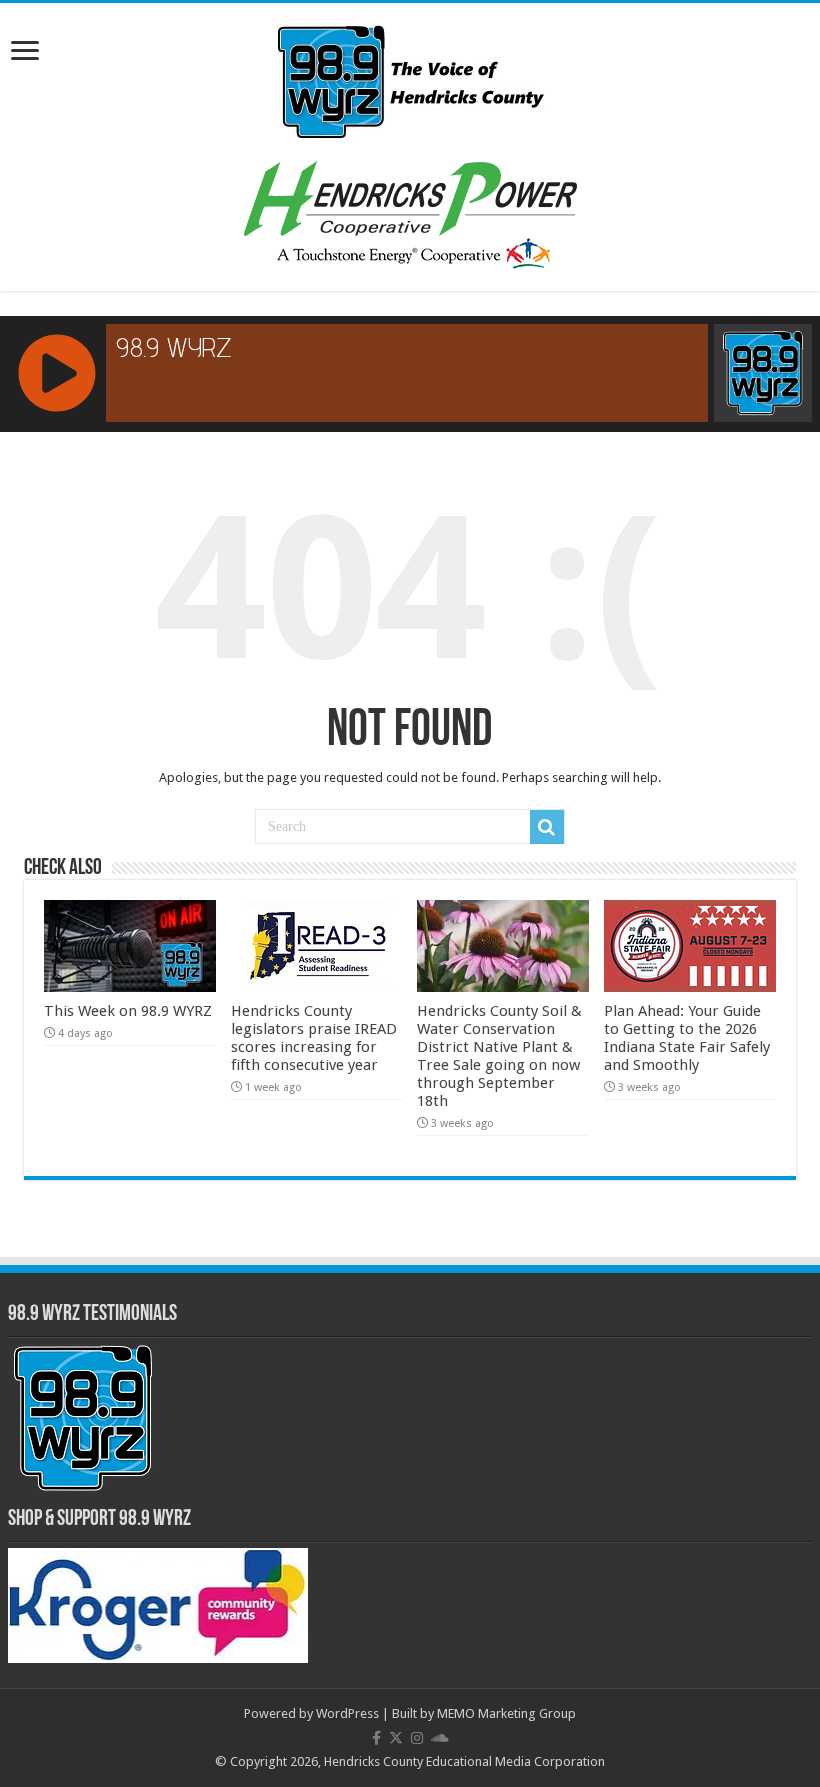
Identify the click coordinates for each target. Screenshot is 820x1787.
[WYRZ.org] (410, 78)
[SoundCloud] (440, 1738)
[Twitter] (396, 1738)
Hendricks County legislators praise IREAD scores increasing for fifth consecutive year (314, 1038)
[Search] (547, 827)
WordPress (347, 1713)
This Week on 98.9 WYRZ (128, 1011)
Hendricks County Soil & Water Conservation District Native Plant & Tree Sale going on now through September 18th (499, 1056)
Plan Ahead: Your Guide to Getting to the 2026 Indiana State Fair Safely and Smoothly (687, 1038)
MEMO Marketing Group (506, 1713)
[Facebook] (376, 1738)
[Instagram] (417, 1738)
